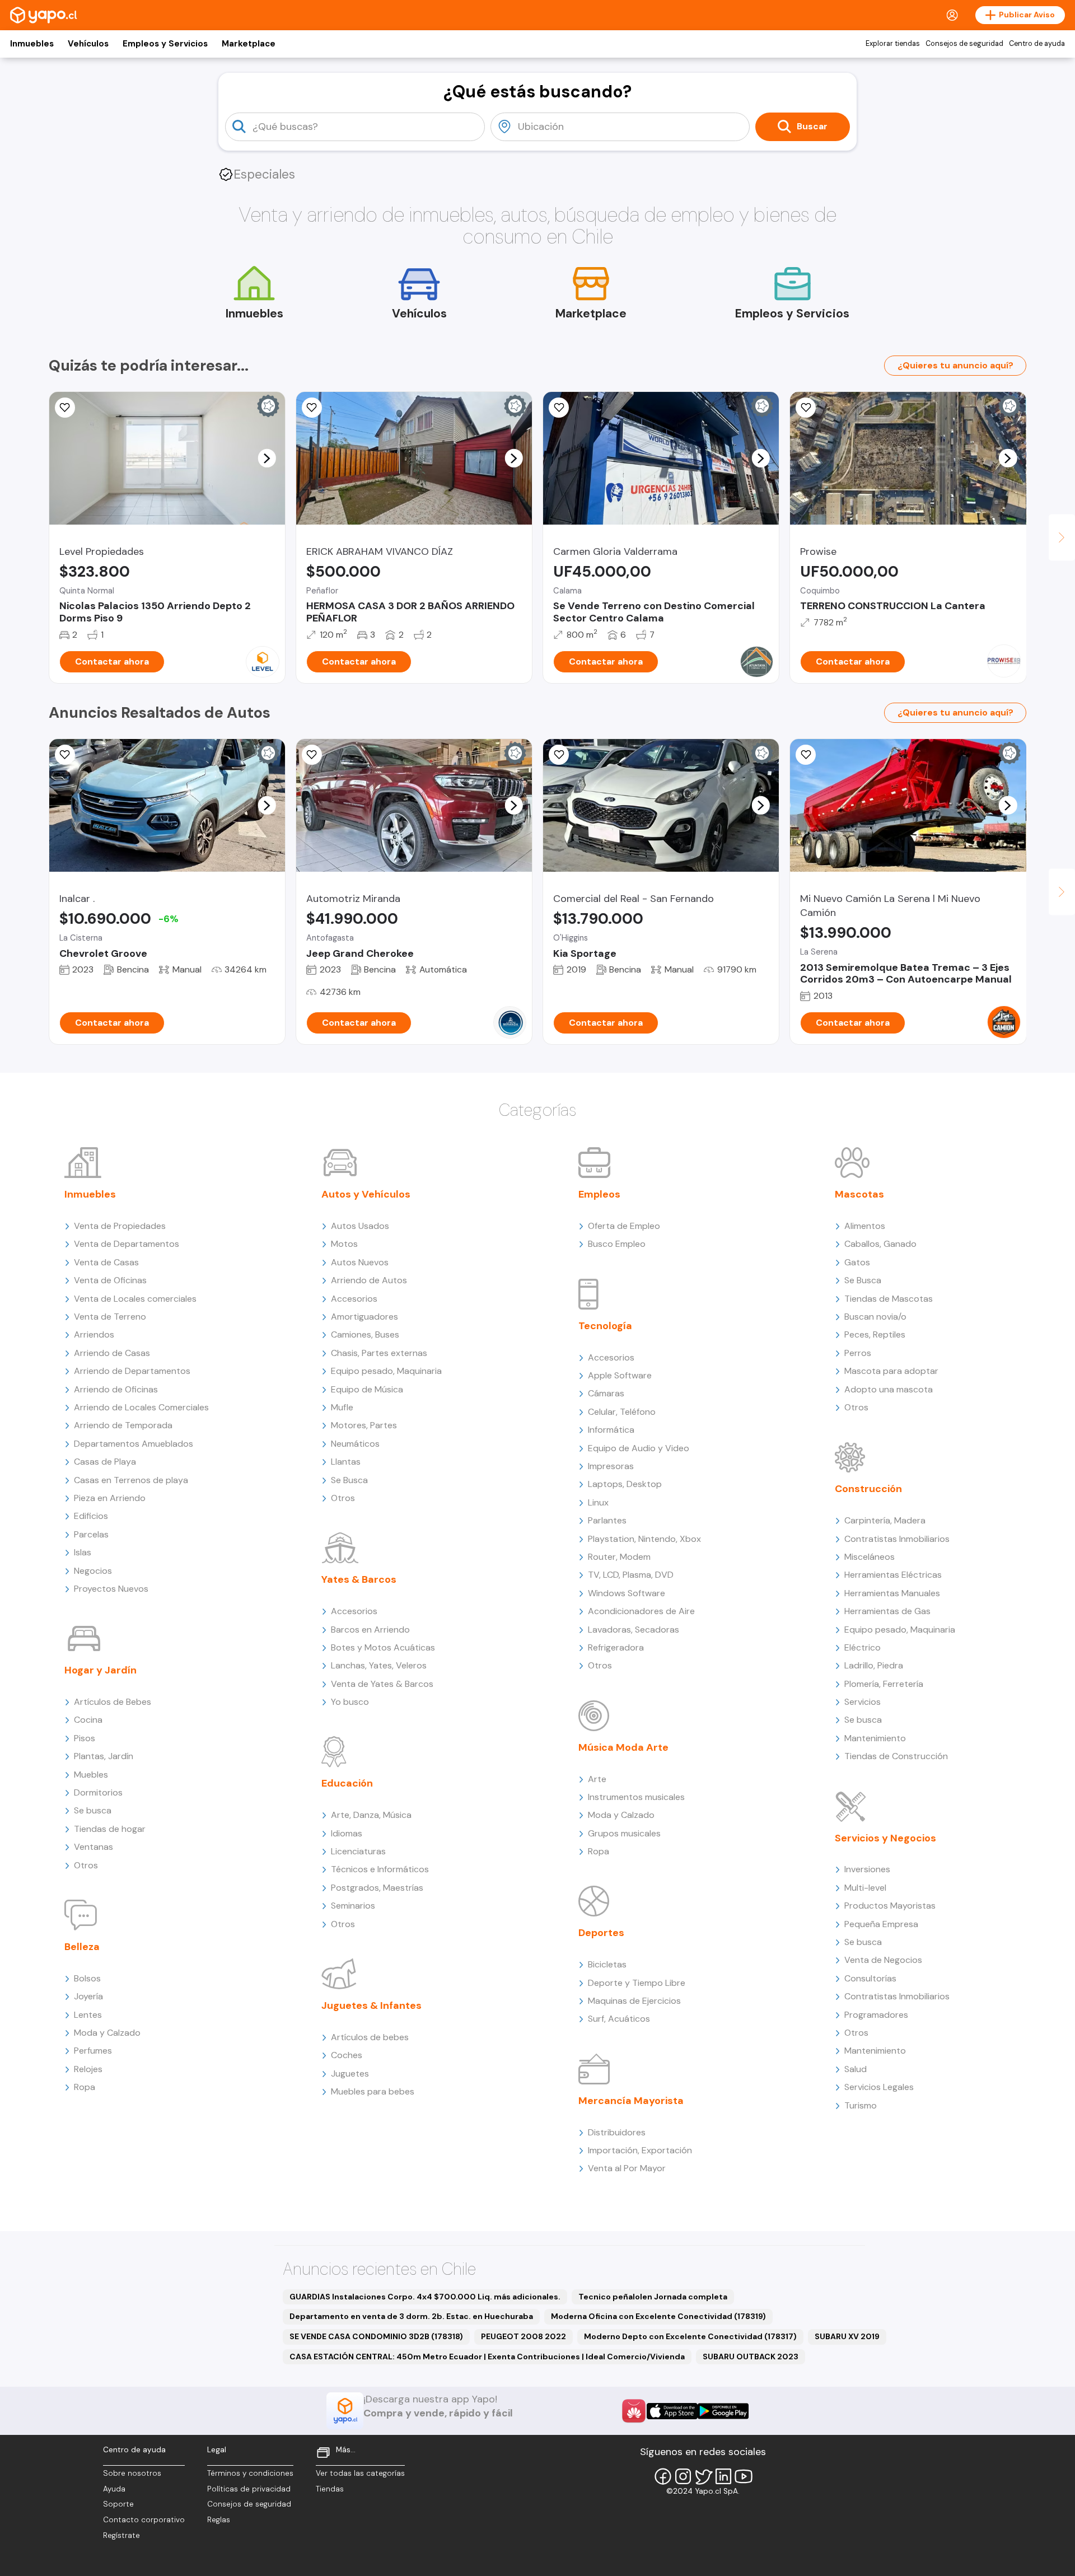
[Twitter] (703, 2476)
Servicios (863, 1702)
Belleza (82, 1947)
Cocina (88, 1720)
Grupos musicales (624, 1833)
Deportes (601, 1933)
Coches (347, 2055)
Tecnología (605, 1326)
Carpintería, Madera (885, 1520)
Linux (598, 1502)
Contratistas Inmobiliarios (897, 1539)
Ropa (85, 2087)
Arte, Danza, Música (371, 1815)
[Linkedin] (723, 2476)
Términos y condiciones (250, 2473)
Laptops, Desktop (625, 1484)
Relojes (88, 2069)
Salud (856, 2069)
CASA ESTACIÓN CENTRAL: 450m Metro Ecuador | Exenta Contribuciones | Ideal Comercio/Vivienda (487, 2357)
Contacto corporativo (144, 2520)
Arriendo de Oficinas (116, 1389)
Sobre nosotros (132, 2473)
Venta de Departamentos (127, 1244)
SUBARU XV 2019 (847, 2336)
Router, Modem (619, 1557)
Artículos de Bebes (113, 1702)
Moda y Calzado (107, 2033)
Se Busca (349, 1480)
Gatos (857, 1262)
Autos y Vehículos (366, 1194)
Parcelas (91, 1534)
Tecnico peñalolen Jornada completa (653, 2297)
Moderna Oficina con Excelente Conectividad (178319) (658, 2316)
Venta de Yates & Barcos (382, 1684)
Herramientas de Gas (887, 1611)
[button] (267, 458)
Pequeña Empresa (881, 1924)
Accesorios (354, 1299)
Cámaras (606, 1393)
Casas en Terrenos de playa (131, 1480)
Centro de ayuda (1037, 44)
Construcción (868, 1489)
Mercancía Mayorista (631, 2101)
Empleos (599, 1194)
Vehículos (88, 44)
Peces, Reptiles (875, 1334)
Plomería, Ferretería (884, 1684)
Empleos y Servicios (165, 44)
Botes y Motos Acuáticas (383, 1647)
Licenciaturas (358, 1851)
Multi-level (865, 1888)
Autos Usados (360, 1226)
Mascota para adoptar (891, 1371)
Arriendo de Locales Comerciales (141, 1407)
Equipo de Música (367, 1389)
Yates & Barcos (359, 1579)
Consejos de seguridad (964, 44)
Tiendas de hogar (110, 1829)
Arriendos (94, 1334)
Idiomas (347, 1833)
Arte (597, 1779)
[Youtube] (744, 2476)
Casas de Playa (105, 1462)
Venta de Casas (106, 1262)
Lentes (88, 2015)
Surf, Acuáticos (619, 2019)
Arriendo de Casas (112, 1353)
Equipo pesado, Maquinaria (386, 1371)
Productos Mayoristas (890, 1906)
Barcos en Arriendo (370, 1630)
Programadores (876, 2015)
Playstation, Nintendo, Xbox (644, 1539)
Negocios (93, 1571)
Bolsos (87, 1978)
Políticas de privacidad (249, 2489)
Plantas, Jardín (104, 1756)
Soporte (118, 2504)
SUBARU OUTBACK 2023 (751, 2357)
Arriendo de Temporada (123, 1425)
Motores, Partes (364, 1425)
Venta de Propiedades (120, 1226)
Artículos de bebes (370, 2037)
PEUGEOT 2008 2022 (524, 2336)
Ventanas (94, 1847)
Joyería (88, 1996)
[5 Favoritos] (312, 408)
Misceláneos (870, 1557)
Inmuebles (32, 44)
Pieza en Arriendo (110, 1498)
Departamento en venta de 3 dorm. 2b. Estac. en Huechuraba (411, 2316)
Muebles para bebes (373, 2091)
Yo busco (350, 1702)
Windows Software (627, 1593)
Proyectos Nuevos (111, 1589)
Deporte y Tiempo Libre (637, 1983)
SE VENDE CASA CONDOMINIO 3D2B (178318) (376, 2336)
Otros (86, 1865)
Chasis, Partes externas (379, 1353)
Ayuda (114, 2489)
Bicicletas (607, 1964)
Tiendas (330, 2489)
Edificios (91, 1516)
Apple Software (620, 1375)
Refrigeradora (616, 1647)
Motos (344, 1244)
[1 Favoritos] (312, 755)
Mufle (342, 1407)
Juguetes (350, 2074)
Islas (83, 1552)
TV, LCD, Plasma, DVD (631, 1575)
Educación (347, 1783)
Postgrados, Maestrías (377, 1888)
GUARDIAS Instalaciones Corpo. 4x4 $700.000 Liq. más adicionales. (425, 2297)
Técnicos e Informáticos (380, 1869)
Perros (858, 1353)
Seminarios (353, 1906)
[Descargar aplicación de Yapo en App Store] (672, 2411)
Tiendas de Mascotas (889, 1299)
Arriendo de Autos (369, 1280)
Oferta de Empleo (624, 1226)
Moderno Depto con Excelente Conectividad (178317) (690, 2336)
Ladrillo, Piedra (874, 1665)
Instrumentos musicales (636, 1797)
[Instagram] (683, 2476)
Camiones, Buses (365, 1334)
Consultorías (870, 1978)
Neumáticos (355, 1444)
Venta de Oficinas (110, 1280)
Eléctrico (863, 1647)
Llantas (346, 1462)
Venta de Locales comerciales (135, 1299)
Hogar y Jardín (101, 1670)
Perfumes (93, 2051)
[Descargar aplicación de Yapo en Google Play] (723, 2411)
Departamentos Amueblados (134, 1444)
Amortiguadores (364, 1317)
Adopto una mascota (889, 1389)
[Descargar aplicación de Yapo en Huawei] (634, 2411)
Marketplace (249, 44)
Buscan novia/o (875, 1317)
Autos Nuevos (360, 1262)
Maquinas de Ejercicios (634, 2001)
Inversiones (867, 1869)
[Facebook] (663, 2476)
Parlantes (607, 1520)
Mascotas (859, 1194)
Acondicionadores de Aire (641, 1611)
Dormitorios (98, 1792)
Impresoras (611, 1466)
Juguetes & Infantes (371, 2005)
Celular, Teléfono (622, 1412)
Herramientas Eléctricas (893, 1575)
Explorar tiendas (893, 44)
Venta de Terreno (110, 1317)
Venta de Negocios (883, 1960)
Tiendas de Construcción (896, 1756)
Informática (611, 1430)
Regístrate (121, 2535)
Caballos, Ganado (880, 1244)
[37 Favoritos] (65, 408)
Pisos (85, 1738)
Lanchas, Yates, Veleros (379, 1665)
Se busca (93, 1810)
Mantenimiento (875, 1738)
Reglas (219, 2520)
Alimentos (865, 1226)
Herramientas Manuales (892, 1593)
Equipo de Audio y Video (639, 1448)
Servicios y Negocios (885, 1838)
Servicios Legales (879, 2087)
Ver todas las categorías (360, 2473)
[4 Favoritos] (65, 755)
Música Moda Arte (623, 1747)
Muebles (91, 1775)
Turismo (861, 2105)
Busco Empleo (617, 1244)
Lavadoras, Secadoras (634, 1630)
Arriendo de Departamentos (132, 1371)
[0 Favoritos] (559, 408)
